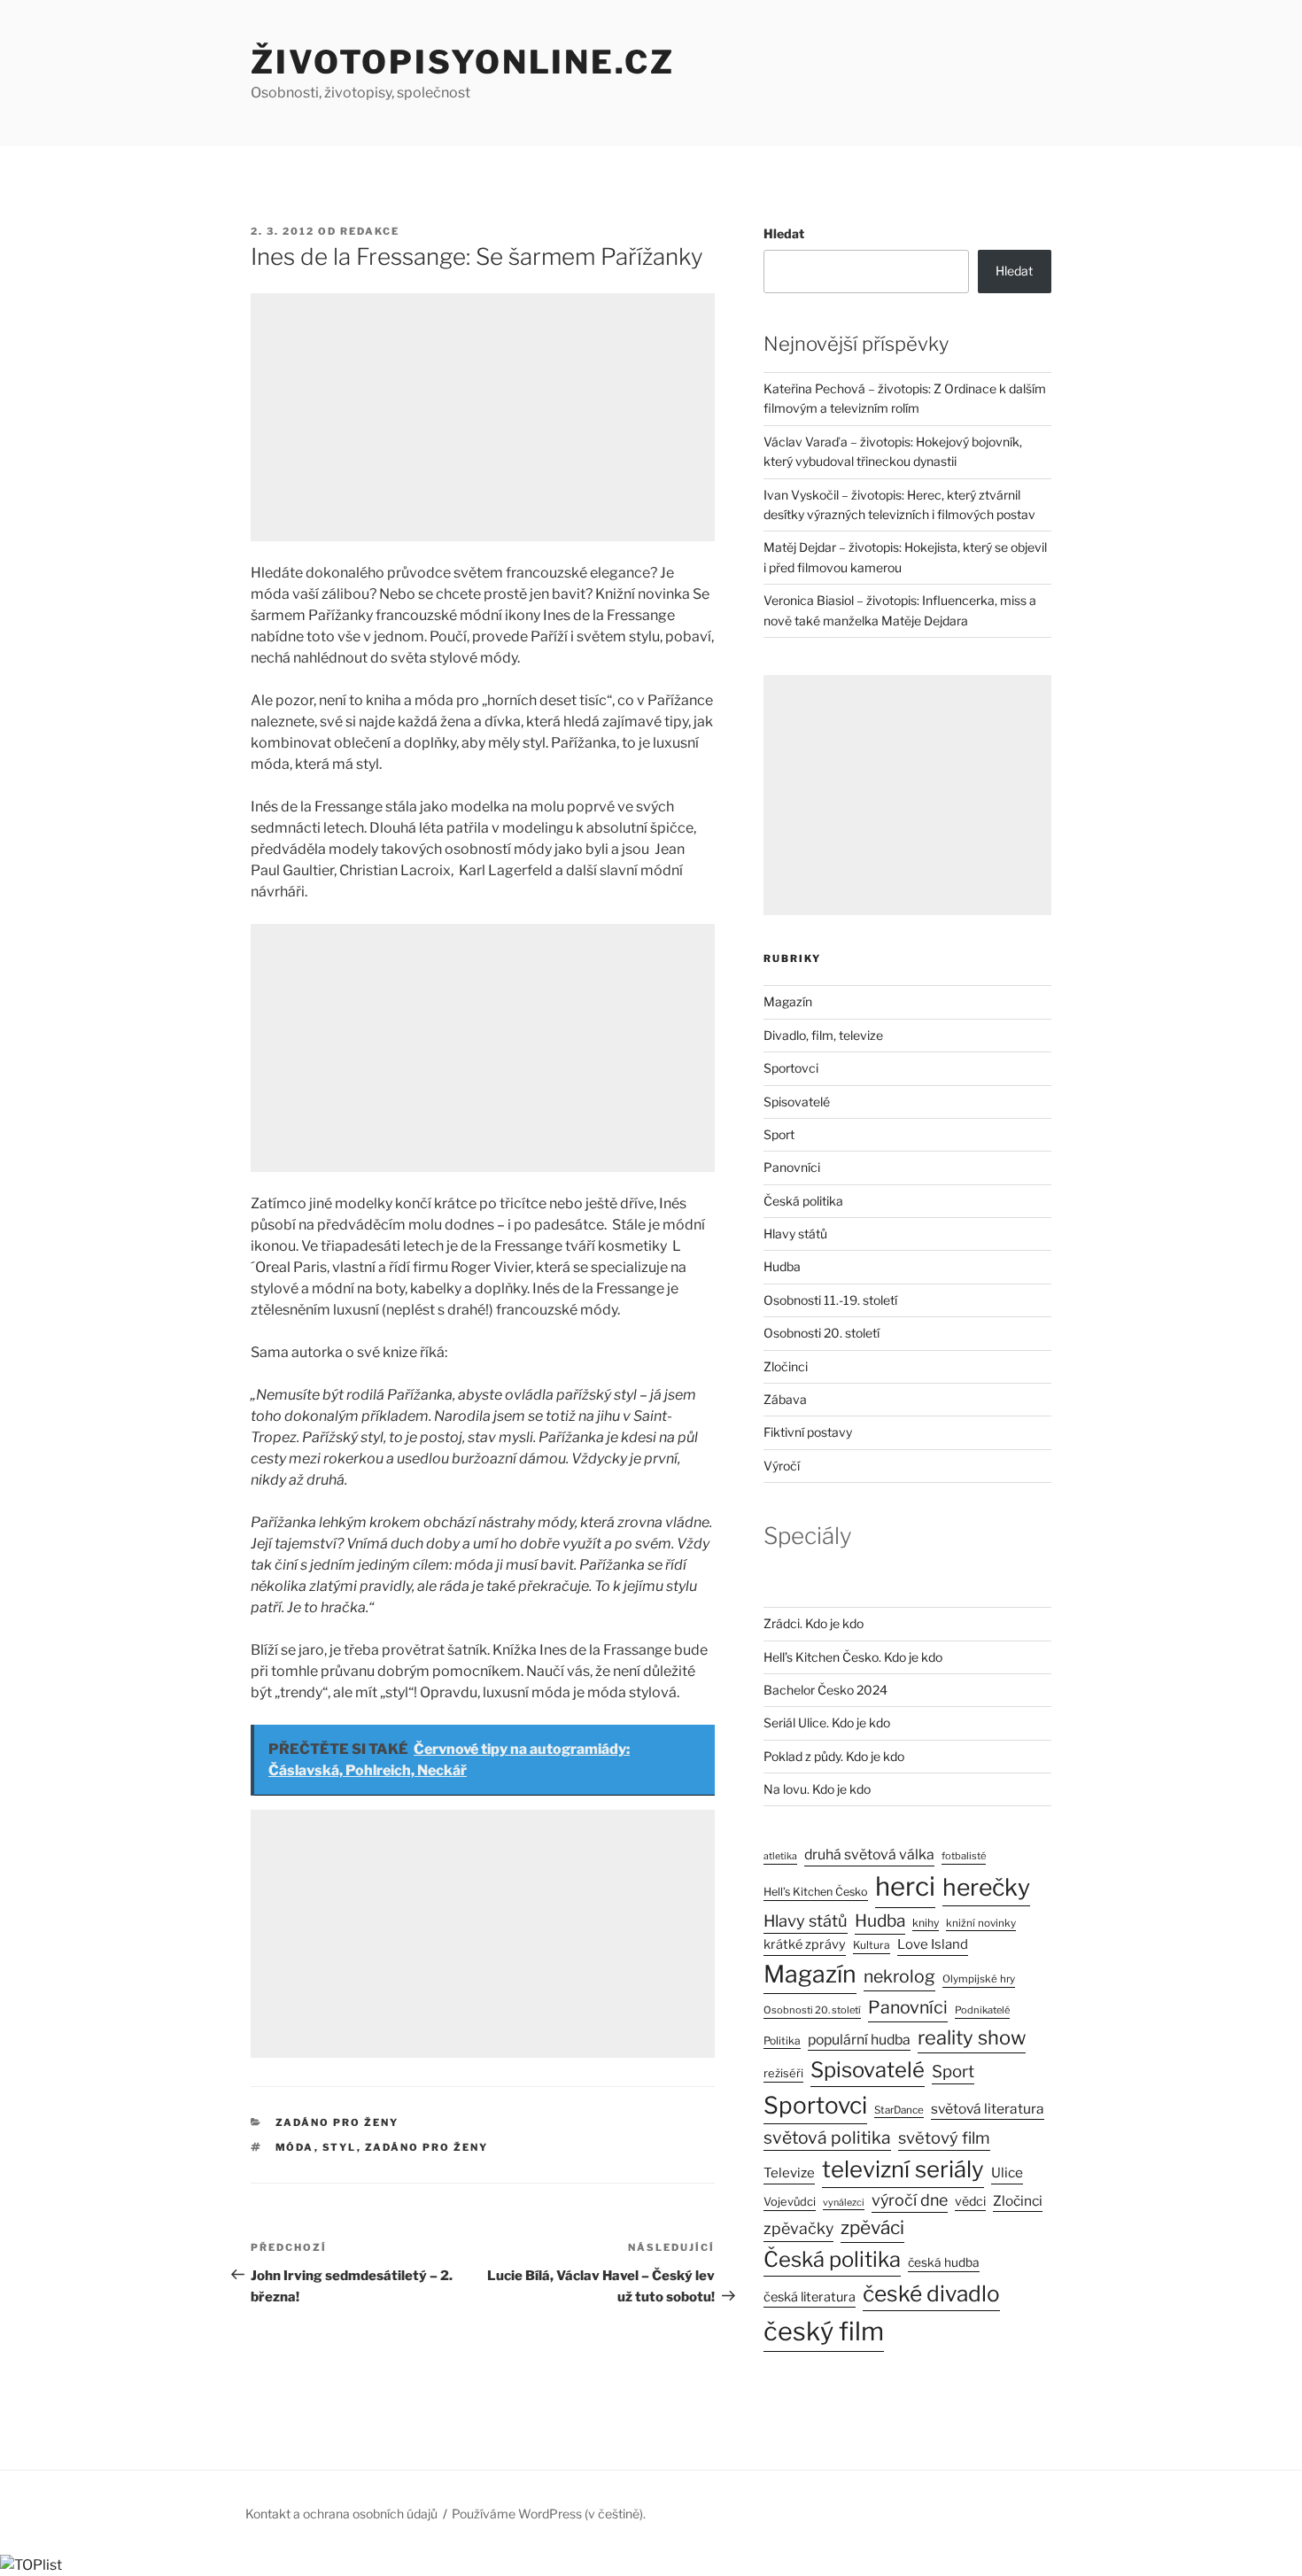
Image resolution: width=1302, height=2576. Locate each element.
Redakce (370, 231)
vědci (970, 2201)
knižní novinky (981, 1923)
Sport (779, 1134)
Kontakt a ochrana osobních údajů (341, 2514)
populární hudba (859, 2040)
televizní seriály (903, 2169)
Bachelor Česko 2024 (825, 1690)
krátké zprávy (805, 1944)
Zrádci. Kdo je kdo (814, 1623)
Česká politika (803, 1201)
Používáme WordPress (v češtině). (549, 2514)
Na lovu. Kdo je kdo (817, 1789)
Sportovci (791, 1068)
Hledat (784, 233)
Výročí (782, 1466)
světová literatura (988, 2109)
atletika (780, 1856)
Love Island (933, 1944)
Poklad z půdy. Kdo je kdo (834, 1756)
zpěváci (872, 2227)
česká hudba (944, 2262)
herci (905, 1886)
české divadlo (931, 2293)
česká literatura (810, 2297)
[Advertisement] (483, 417)
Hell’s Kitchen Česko (816, 1892)
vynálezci (844, 2203)
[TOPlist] (31, 2565)
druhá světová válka (869, 1854)
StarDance (899, 2110)
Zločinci (786, 1366)
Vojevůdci (790, 2202)
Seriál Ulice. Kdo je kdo (827, 1723)
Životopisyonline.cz (463, 62)
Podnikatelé (982, 2010)
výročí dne (910, 2200)
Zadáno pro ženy (337, 2122)
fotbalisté (964, 1856)
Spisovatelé (797, 1102)
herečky (986, 1887)
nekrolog (899, 1976)
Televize (789, 2173)
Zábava (785, 1399)
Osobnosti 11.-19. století (830, 1300)
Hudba (782, 1266)
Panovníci (792, 1167)
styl (340, 2147)
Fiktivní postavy (808, 1432)
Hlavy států (795, 1234)
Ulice (1007, 2173)
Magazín (788, 1001)
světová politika (827, 2138)
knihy (926, 1923)
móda (295, 2147)
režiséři (783, 2073)
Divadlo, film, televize (823, 1035)
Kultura (872, 1945)
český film (824, 2331)
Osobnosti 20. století (821, 1333)
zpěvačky (798, 2228)
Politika (782, 2041)
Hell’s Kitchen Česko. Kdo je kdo (853, 1657)
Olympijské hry (979, 1979)
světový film (944, 2138)
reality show (972, 2037)
